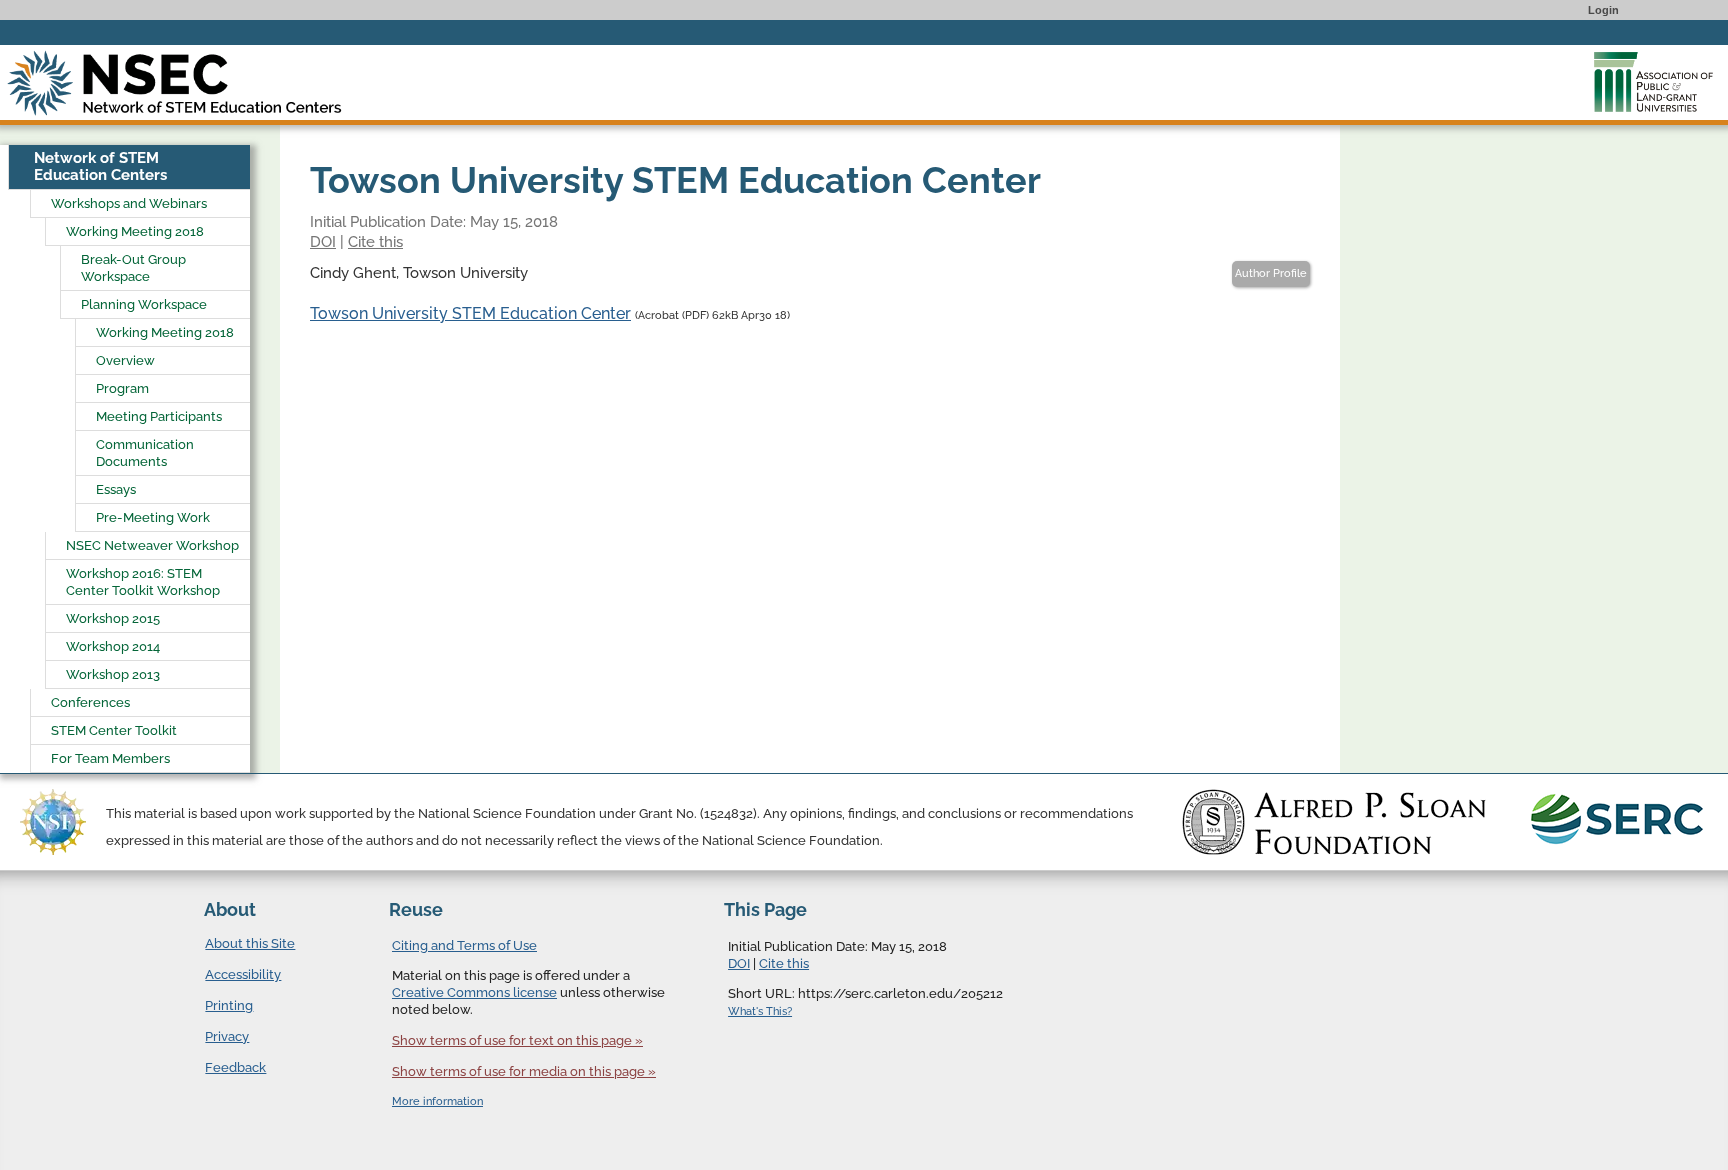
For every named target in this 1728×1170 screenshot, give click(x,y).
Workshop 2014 (113, 646)
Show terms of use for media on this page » (524, 1071)
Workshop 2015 (113, 618)
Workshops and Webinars (129, 203)
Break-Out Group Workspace (133, 268)
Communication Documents (145, 453)
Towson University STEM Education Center (470, 313)
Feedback (235, 1067)
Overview (125, 360)
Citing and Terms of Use (464, 945)
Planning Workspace (144, 304)
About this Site (250, 943)
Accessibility (243, 974)
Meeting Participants (159, 416)
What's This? (760, 1011)
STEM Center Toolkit (114, 730)
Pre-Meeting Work (153, 517)
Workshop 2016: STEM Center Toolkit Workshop (143, 582)
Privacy (227, 1036)
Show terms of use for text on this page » (517, 1040)
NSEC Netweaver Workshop (152, 545)
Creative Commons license (474, 992)
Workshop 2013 (113, 674)
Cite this (375, 242)
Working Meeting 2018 (135, 231)
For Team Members (110, 758)
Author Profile (1271, 273)
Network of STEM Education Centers (100, 166)
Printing (229, 1005)
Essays (116, 489)
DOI (323, 242)
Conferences (90, 702)
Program (122, 388)
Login (1603, 10)
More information (437, 1101)
